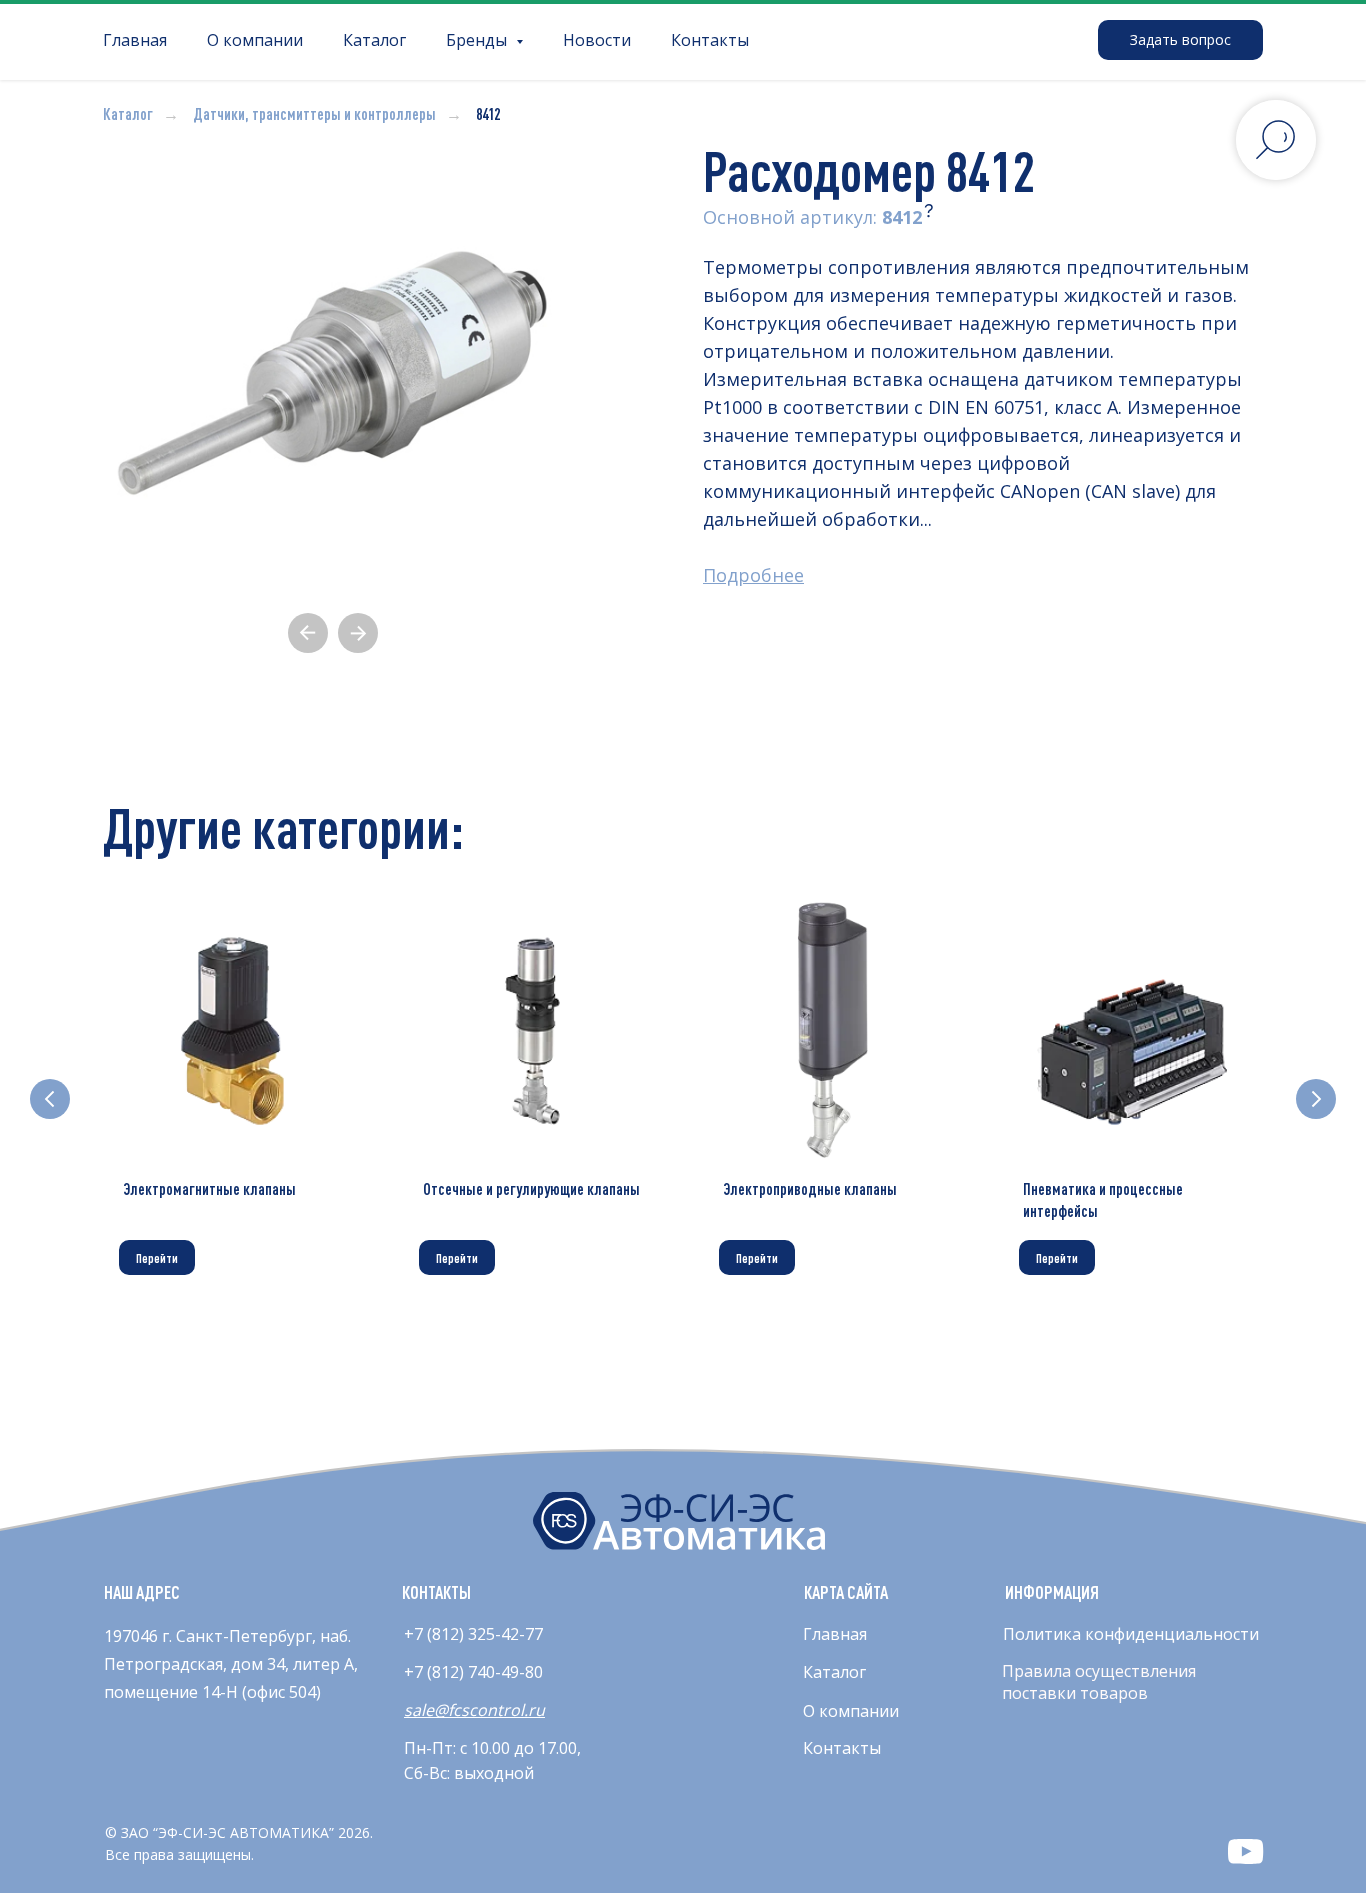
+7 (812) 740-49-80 (473, 1672)
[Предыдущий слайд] (50, 1099)
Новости (597, 40)
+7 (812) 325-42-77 (473, 1634)
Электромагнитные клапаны (209, 1189)
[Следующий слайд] (1316, 1099)
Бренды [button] (478, 40)
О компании (255, 40)
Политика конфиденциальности (1131, 1634)
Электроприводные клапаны (810, 1189)
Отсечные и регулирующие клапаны (531, 1189)
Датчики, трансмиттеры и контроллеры (314, 114)
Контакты (710, 40)
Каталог (374, 40)
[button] (1180, 40)
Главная (135, 40)
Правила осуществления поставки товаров (1099, 1682)
